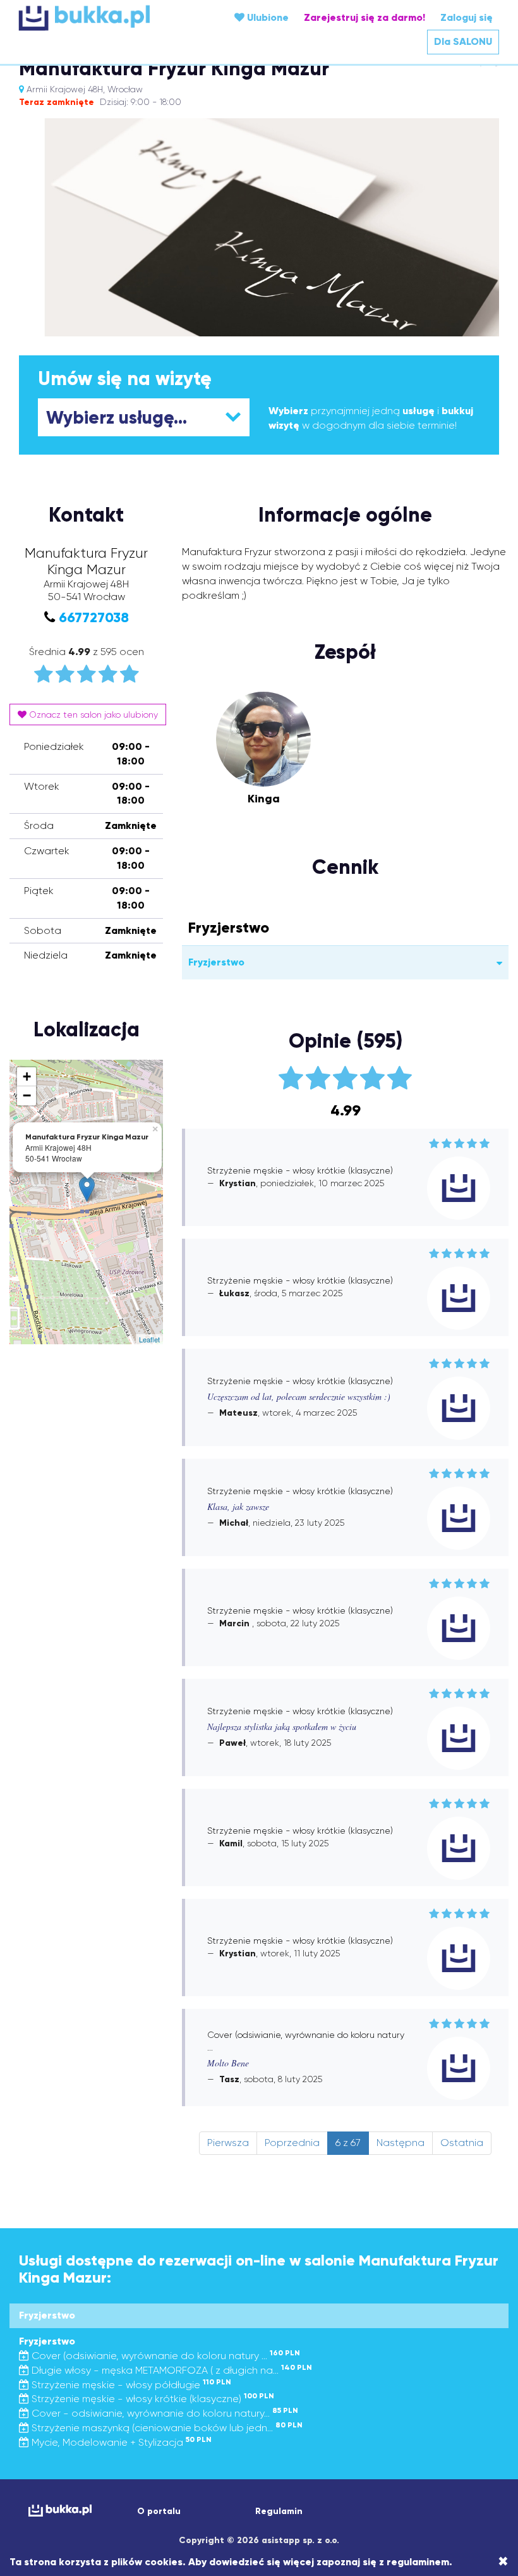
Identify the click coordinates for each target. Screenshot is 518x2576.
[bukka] (99, 18)
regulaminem (418, 2562)
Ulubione (267, 17)
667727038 (94, 617)
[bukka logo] (59, 2511)
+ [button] (27, 1076)
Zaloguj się (467, 17)
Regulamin (279, 2511)
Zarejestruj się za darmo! (364, 17)
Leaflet (149, 1339)
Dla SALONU (463, 41)
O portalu (159, 2511)
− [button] (27, 1095)
